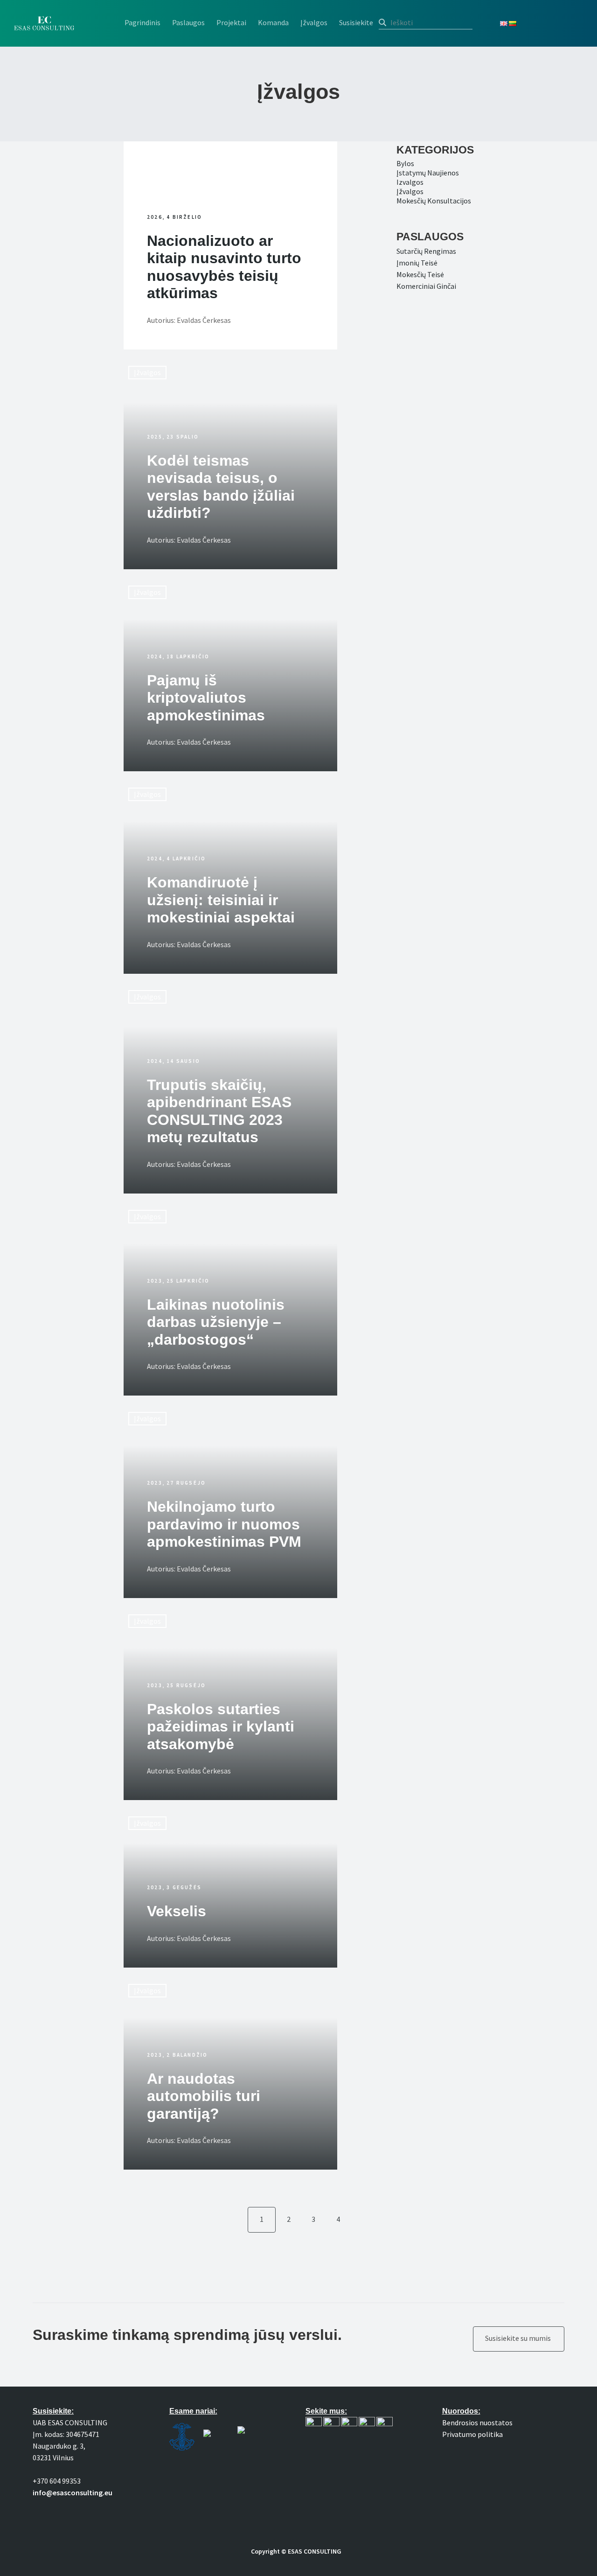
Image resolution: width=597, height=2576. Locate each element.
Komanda (273, 22)
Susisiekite (356, 22)
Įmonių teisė (417, 263)
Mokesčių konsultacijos (434, 201)
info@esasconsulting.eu (73, 2492)
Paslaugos (188, 22)
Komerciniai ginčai (426, 286)
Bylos (405, 163)
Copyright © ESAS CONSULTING (296, 2551)
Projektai (231, 22)
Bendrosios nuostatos (477, 2422)
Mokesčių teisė (420, 274)
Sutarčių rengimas (426, 251)
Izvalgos (410, 182)
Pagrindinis (142, 22)
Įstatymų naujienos (428, 173)
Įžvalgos (314, 22)
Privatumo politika (472, 2434)
